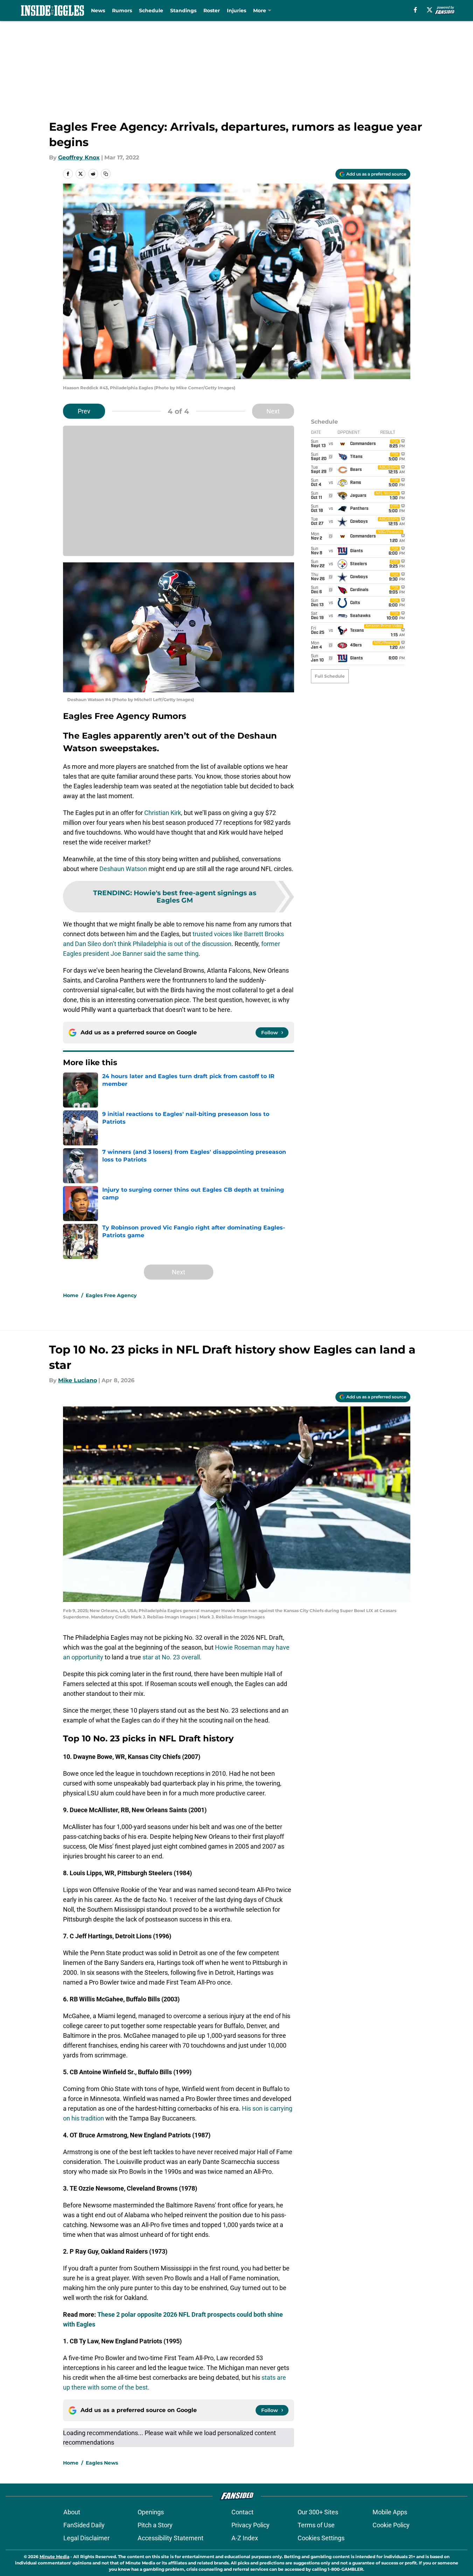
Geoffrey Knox (79, 157)
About (72, 2512)
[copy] (106, 174)
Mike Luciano (78, 1380)
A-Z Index (245, 2538)
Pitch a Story (155, 2525)
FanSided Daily (84, 2525)
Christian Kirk (163, 813)
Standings (183, 11)
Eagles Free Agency (111, 1295)
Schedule (151, 11)
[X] (430, 10)
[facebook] (415, 10)
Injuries (236, 11)
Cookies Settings (321, 2538)
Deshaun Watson (123, 869)
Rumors (122, 11)
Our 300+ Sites (318, 2512)
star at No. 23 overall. (172, 1657)
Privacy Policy (251, 2525)
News (98, 11)
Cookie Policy (391, 2525)
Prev (84, 411)
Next (273, 411)
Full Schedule (330, 676)
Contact (242, 2512)
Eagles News (102, 2463)
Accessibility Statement (171, 2538)
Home (71, 1295)
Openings (151, 2512)
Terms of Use (316, 2525)
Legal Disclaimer (86, 2538)
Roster (212, 11)
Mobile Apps (390, 2512)
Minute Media (54, 2557)
